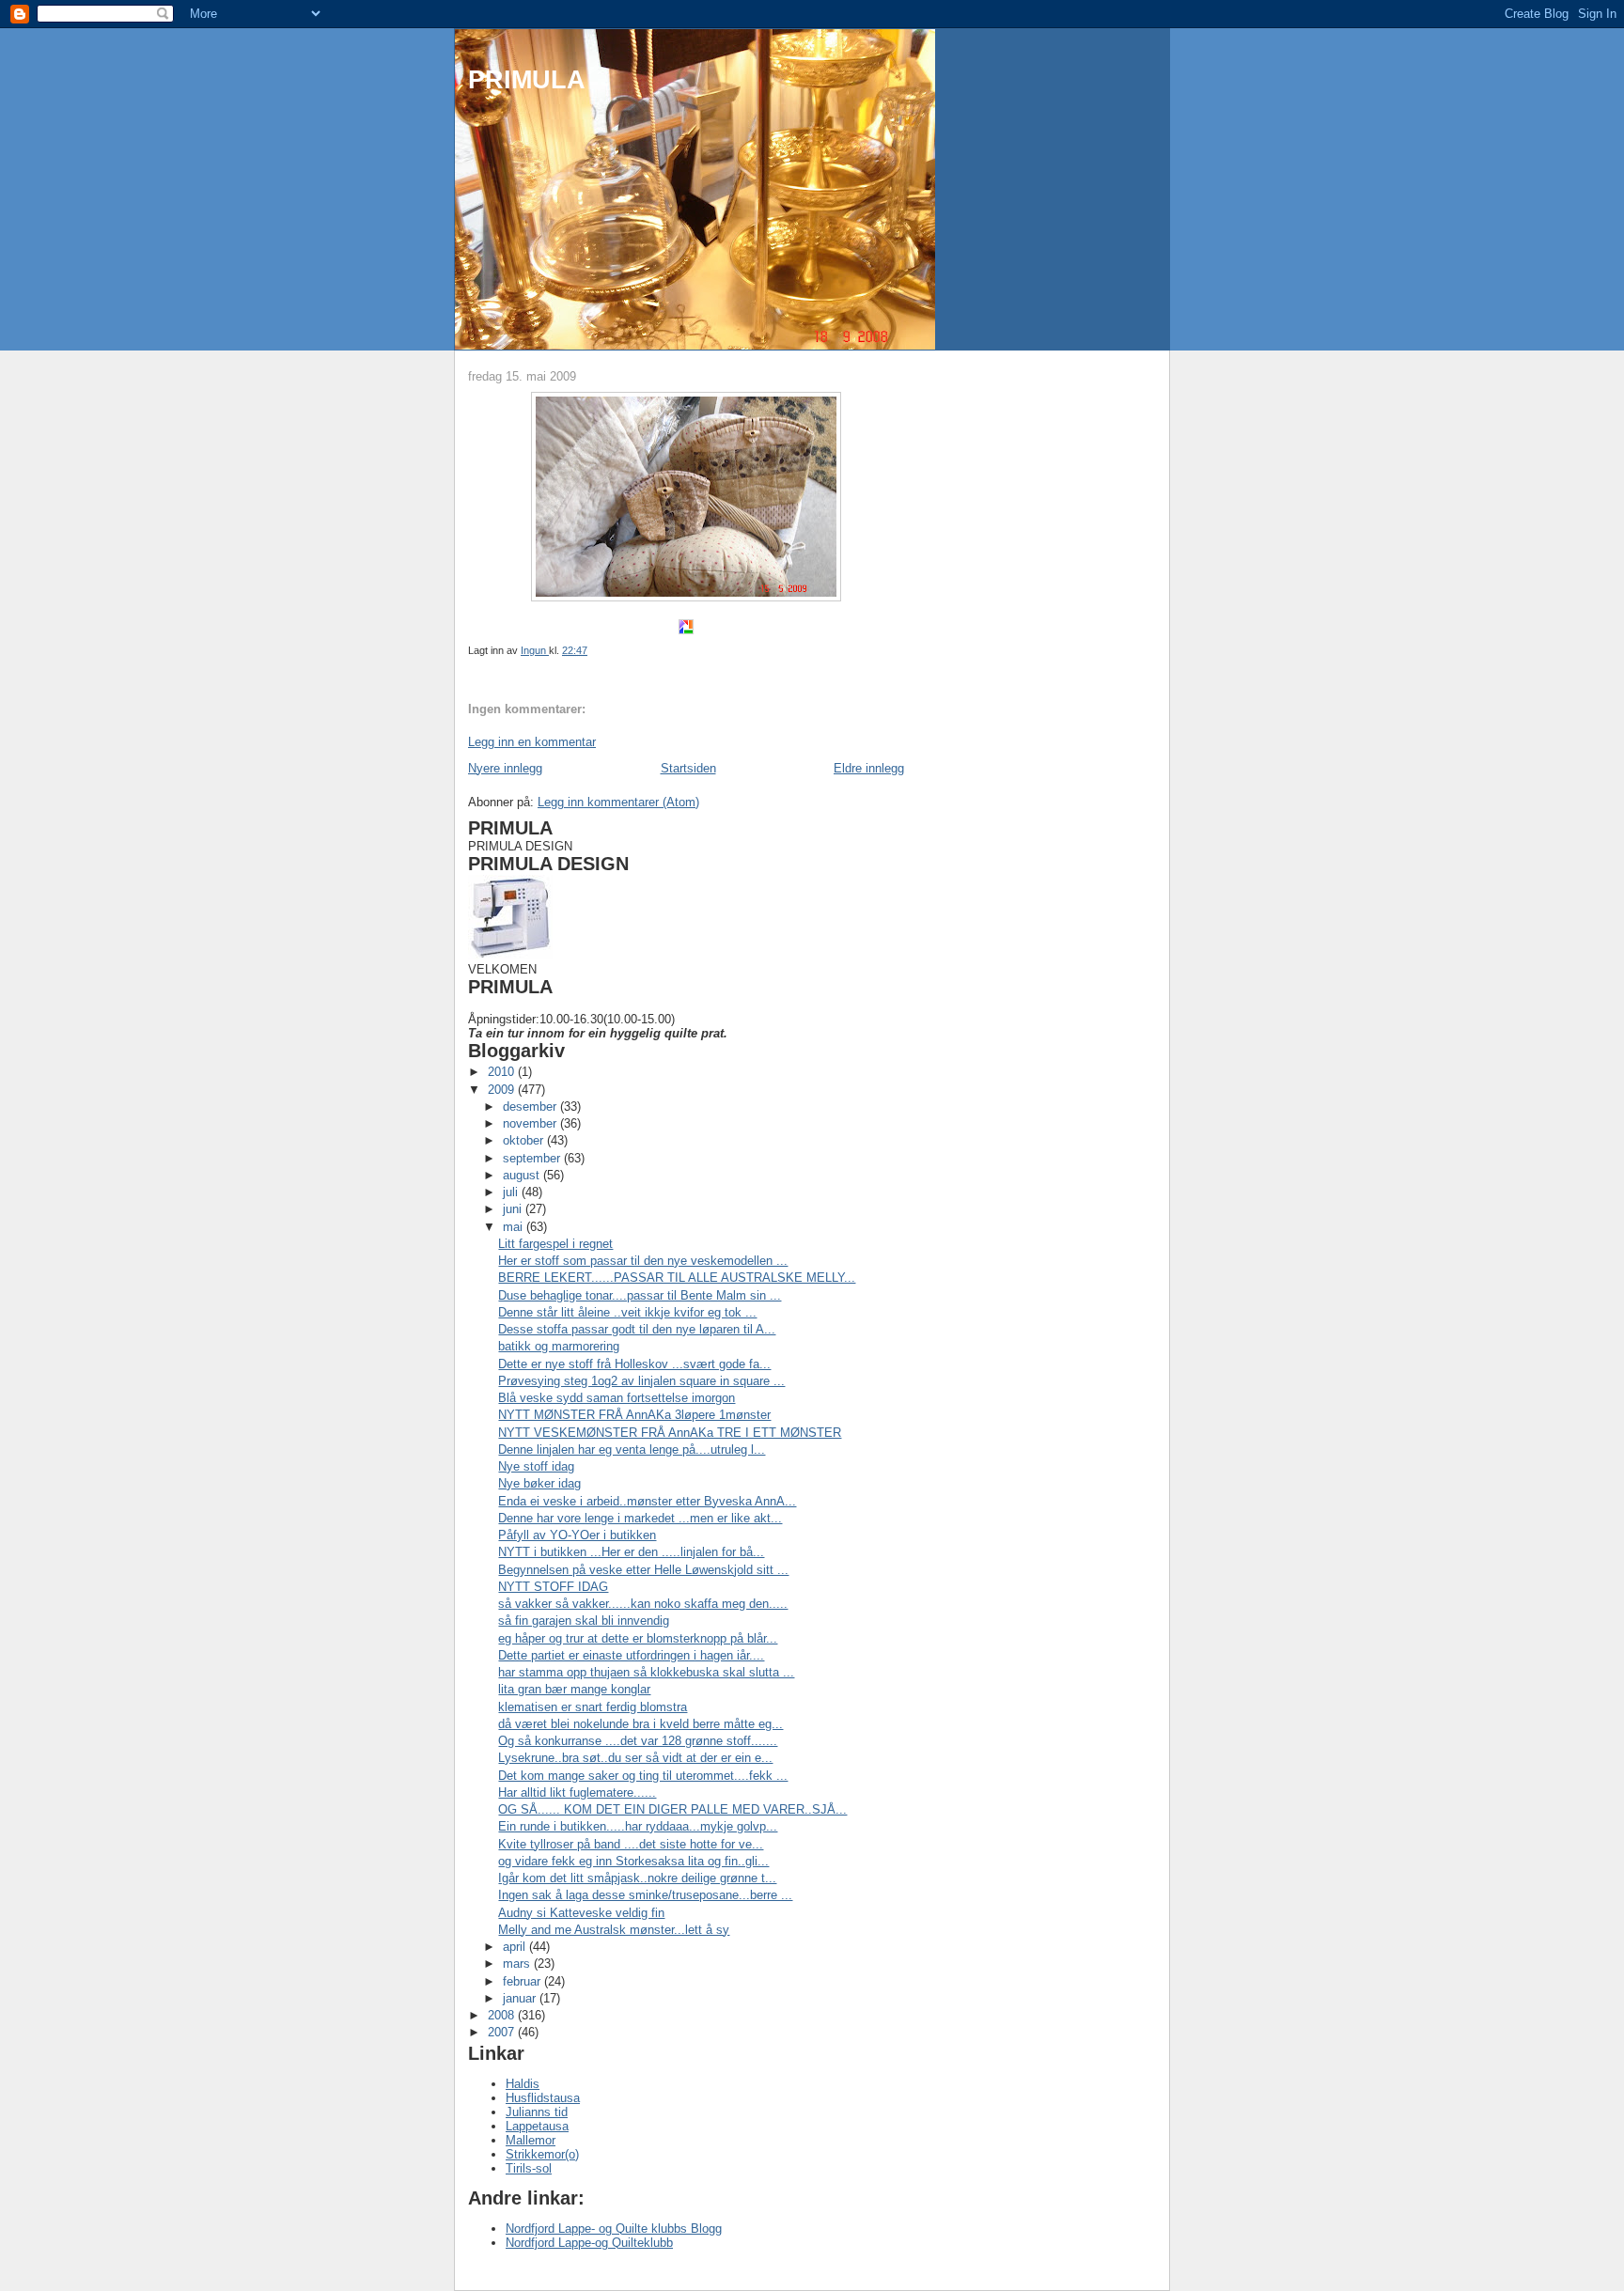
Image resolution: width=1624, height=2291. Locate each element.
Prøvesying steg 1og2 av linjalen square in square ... (641, 1381)
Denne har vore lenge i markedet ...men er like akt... (640, 1518)
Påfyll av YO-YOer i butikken (577, 1535)
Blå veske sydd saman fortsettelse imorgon (617, 1398)
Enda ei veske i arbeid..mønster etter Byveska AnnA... (647, 1501)
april (516, 1947)
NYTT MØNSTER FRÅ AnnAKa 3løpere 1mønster (634, 1415)
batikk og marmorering (559, 1346)
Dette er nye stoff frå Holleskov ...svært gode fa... (634, 1364)
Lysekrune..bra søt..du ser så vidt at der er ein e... (635, 1758)
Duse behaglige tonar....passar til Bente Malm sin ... (640, 1295)
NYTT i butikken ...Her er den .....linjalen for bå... (631, 1552)
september (533, 1158)
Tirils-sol (529, 2168)
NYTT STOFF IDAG (553, 1587)
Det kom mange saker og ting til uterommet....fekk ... (643, 1776)
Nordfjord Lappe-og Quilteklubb (589, 2243)
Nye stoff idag (536, 1466)
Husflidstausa (543, 2098)
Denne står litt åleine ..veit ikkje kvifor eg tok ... (627, 1312)
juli (512, 1192)
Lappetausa (537, 2126)
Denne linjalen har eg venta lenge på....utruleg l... (632, 1449)
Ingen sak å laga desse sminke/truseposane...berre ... (645, 1895)
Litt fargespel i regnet (555, 1244)
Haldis (523, 2084)
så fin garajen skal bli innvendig (584, 1621)
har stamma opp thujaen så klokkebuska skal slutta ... (646, 1672)
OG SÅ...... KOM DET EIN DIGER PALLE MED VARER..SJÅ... (672, 1809)
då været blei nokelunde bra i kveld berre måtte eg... (640, 1724)
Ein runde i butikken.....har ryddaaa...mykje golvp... (638, 1826)
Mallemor (531, 2140)
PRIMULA (527, 79)
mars (518, 1964)
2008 (503, 2015)
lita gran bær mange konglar (574, 1689)
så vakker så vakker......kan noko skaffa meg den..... (643, 1604)
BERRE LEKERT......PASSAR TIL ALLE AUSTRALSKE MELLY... (677, 1278)
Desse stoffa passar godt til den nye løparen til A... (637, 1329)
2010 (503, 1072)
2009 (503, 1090)
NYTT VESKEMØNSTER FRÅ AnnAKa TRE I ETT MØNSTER (670, 1433)
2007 (503, 2032)
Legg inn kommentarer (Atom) (618, 802)
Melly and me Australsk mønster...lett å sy (614, 1930)
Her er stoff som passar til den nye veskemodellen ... (643, 1261)
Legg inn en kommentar (532, 742)
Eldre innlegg (869, 768)
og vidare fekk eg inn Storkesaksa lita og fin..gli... (633, 1861)
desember (531, 1107)
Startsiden (688, 768)
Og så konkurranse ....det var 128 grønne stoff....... (638, 1741)
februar (523, 1981)
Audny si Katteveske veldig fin (581, 1913)
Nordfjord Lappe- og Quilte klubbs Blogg (614, 2229)
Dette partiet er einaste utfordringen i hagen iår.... (631, 1655)
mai (515, 1227)
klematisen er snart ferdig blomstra (593, 1707)
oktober (525, 1140)
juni (514, 1209)
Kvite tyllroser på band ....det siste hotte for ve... (631, 1844)
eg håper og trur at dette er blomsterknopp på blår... (638, 1638)
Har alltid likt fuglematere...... (577, 1792)
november (531, 1123)
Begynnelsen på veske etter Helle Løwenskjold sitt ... (643, 1570)
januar (521, 1998)
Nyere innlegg (505, 768)
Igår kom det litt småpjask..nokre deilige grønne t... (637, 1878)
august (523, 1175)
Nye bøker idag (539, 1483)
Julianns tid (537, 2112)
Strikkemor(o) (542, 2154)
